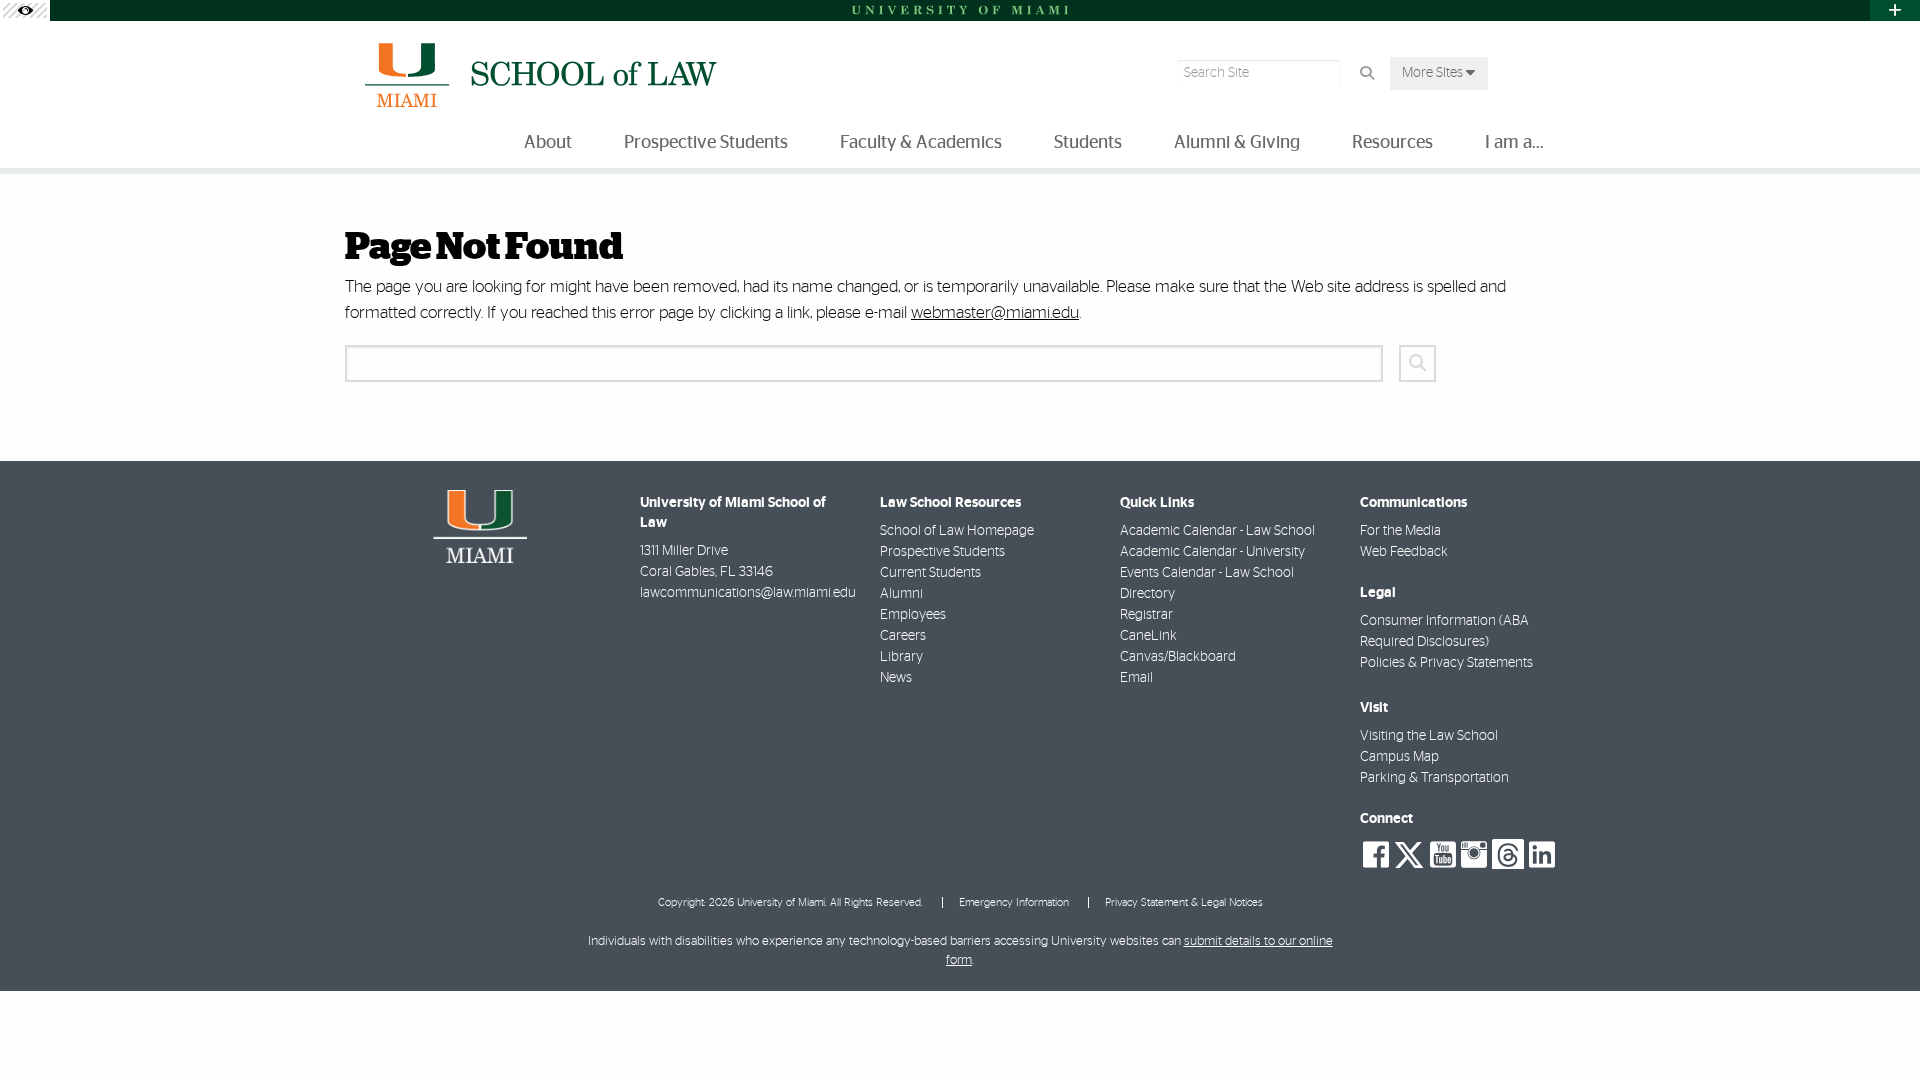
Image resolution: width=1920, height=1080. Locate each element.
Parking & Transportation (1434, 778)
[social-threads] (1508, 853)
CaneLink (1148, 636)
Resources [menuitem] (1392, 143)
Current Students (930, 573)
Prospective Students (942, 552)
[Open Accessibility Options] (25, 10)
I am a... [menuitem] (1514, 143)
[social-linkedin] (1542, 855)
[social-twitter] (1409, 853)
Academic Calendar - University (1212, 552)
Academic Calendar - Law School (1217, 531)
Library (901, 657)
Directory (1147, 594)
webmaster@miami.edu (995, 312)
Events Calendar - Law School (1207, 573)
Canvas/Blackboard (1178, 657)
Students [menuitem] (1088, 143)
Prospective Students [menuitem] (706, 143)
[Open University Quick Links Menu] (1895, 10)
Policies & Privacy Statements (1446, 663)
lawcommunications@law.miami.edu (748, 593)
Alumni (901, 594)
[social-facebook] (1376, 855)
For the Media (1400, 531)
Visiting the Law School (1429, 736)
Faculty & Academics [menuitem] (921, 143)
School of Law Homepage (957, 531)
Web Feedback (1404, 552)
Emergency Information (1014, 902)
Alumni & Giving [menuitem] (1237, 143)
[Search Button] (1366, 73)
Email (1136, 678)
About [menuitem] (548, 143)
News (896, 678)
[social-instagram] (1474, 855)
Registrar (1146, 615)
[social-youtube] (1443, 855)
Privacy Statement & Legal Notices (1184, 902)
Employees (913, 615)
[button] (1876, 1024)
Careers (903, 636)
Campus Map (1399, 757)
